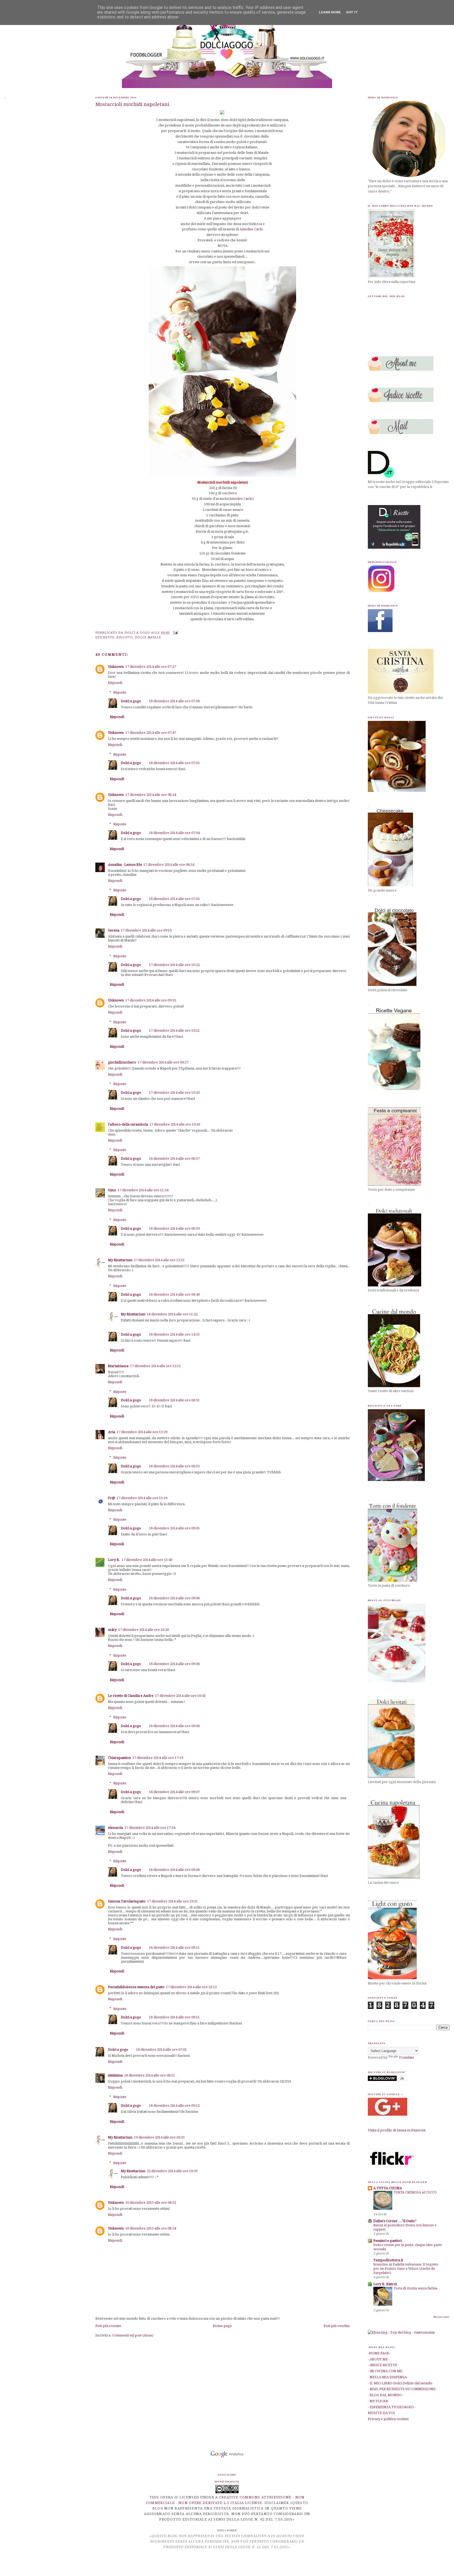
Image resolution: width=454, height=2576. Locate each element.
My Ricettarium (120, 1260)
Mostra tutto (442, 2317)
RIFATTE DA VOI (381, 2413)
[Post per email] (175, 632)
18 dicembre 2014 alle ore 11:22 (172, 1314)
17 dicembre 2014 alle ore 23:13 (191, 1987)
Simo (112, 1190)
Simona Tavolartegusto (127, 1901)
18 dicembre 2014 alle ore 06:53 (174, 1466)
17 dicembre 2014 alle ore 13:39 (142, 1432)
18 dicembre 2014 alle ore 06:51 (174, 1400)
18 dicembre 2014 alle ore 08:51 (150, 2075)
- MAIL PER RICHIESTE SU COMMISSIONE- (402, 2389)
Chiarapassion (119, 1758)
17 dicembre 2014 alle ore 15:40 (147, 1560)
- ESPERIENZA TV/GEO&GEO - (392, 2407)
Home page (222, 2326)
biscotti (125, 637)
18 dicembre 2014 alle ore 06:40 (174, 1294)
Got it (352, 12)
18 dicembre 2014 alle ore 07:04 (174, 833)
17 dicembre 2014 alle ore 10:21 (174, 1030)
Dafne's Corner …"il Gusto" (395, 2221)
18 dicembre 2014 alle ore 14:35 (174, 1334)
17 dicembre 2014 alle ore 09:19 (146, 930)
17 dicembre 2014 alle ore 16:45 (180, 1696)
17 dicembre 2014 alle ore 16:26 (144, 1630)
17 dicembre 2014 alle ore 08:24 (151, 795)
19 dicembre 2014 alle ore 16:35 (159, 2137)
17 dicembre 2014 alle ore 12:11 (159, 1260)
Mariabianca (118, 1366)
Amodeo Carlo (251, 229)
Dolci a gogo (131, 701)
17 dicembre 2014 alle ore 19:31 (172, 1901)
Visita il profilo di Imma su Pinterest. (397, 2130)
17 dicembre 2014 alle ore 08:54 (169, 865)
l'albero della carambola (128, 1124)
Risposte (120, 692)
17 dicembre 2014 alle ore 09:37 (163, 1062)
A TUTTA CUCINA (388, 2188)
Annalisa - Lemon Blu (125, 865)
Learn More (330, 12)
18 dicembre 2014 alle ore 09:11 (174, 1948)
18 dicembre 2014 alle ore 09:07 (174, 1792)
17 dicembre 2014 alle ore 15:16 (142, 1498)
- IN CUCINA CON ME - (386, 2371)
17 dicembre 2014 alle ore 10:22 (174, 965)
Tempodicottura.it (388, 2260)
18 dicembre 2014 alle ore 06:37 (174, 1159)
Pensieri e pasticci (388, 2241)
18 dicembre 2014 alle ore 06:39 (174, 1228)
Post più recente (108, 2326)
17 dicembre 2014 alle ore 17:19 (158, 1758)
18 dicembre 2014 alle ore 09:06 (174, 1598)
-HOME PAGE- (379, 2353)
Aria (112, 1432)
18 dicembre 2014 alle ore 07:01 (161, 2050)
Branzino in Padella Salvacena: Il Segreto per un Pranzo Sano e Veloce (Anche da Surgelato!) (406, 2269)
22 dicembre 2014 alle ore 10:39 (172, 2171)
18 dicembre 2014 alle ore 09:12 (174, 2106)
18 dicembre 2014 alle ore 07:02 (174, 899)
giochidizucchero (122, 1062)
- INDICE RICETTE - (383, 2365)
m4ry (112, 1630)
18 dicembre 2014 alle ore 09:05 (174, 1528)
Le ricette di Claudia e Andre (131, 1696)
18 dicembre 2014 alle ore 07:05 (174, 763)
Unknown (116, 667)
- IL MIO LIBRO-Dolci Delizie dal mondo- (400, 2383)
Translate (406, 2057)
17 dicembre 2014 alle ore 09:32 (151, 1000)
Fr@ (112, 1498)
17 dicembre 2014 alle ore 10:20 (174, 1093)
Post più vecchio (337, 2326)
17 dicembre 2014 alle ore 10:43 (175, 1124)
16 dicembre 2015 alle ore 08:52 (151, 2203)
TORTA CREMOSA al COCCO (415, 2192)
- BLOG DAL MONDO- (385, 2395)
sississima (115, 2075)
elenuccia (115, 1828)
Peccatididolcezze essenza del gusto (136, 1987)
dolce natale (148, 637)
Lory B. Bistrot (385, 2284)
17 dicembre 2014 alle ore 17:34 (150, 1828)
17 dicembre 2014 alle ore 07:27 (151, 667)
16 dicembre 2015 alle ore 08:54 (151, 2228)
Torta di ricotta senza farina (415, 2288)
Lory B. (114, 1560)
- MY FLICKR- (378, 2401)
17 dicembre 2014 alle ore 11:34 (143, 1190)
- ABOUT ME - (379, 2359)
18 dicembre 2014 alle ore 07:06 (174, 701)
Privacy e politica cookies (388, 2419)
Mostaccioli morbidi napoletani (132, 104)
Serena (114, 930)
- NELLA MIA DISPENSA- (388, 2377)
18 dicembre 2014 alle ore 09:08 (174, 1870)
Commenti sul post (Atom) (133, 2335)
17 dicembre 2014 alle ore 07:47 (151, 733)
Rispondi (115, 683)
